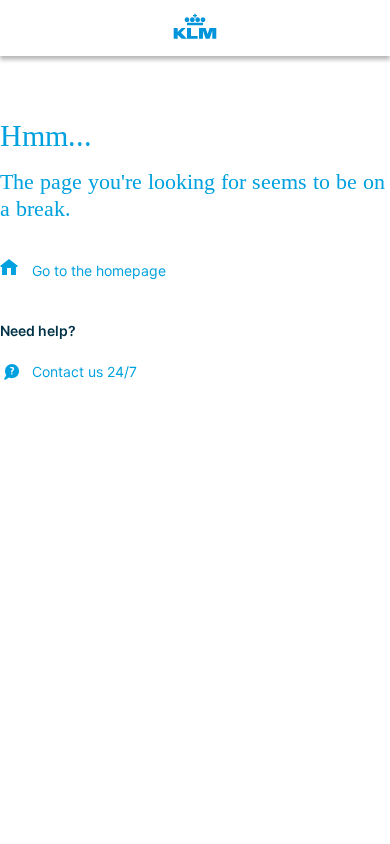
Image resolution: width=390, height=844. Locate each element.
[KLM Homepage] (195, 28)
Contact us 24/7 (84, 371)
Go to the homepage (99, 270)
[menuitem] (83, 270)
